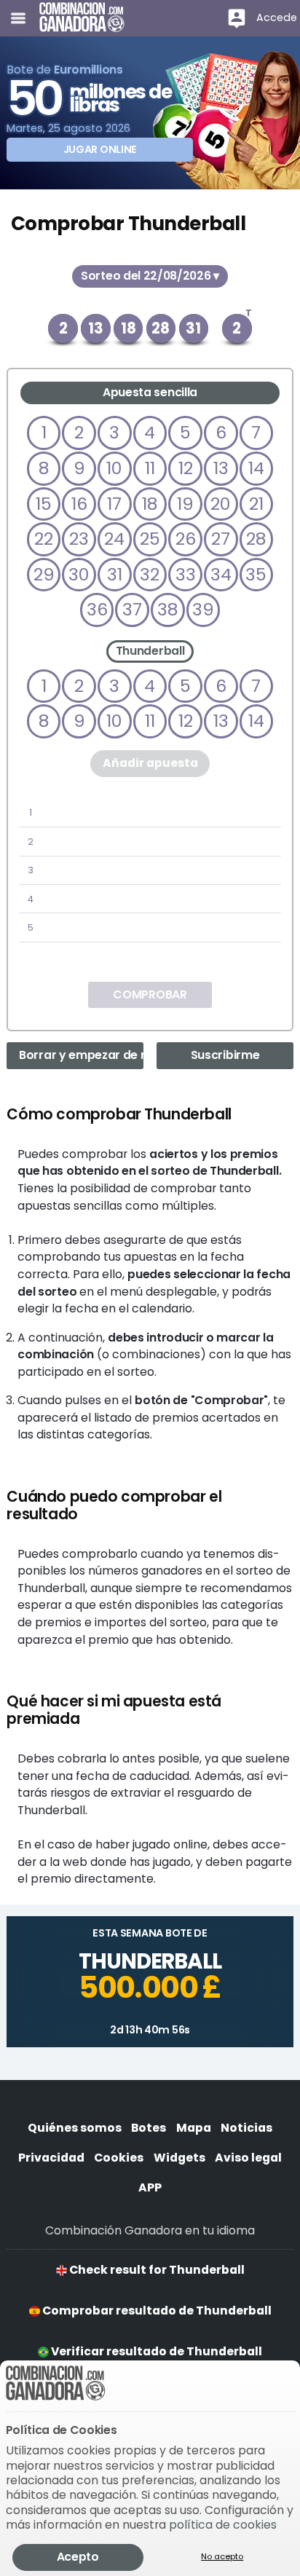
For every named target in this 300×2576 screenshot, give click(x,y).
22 (44, 539)
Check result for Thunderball (156, 2270)
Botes (149, 2128)
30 (79, 574)
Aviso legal (248, 2158)
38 (168, 609)
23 (79, 539)
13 (221, 468)
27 (221, 539)
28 (256, 539)
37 (132, 609)
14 (256, 468)
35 (256, 574)
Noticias (246, 2128)
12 (186, 468)
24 (114, 539)
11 (150, 468)
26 (186, 539)
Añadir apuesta (150, 763)
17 (114, 504)
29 (44, 574)
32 (150, 574)
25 (150, 539)
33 (186, 574)
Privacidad (51, 2158)
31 (115, 574)
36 (97, 609)
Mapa (194, 2128)
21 (256, 504)
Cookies (119, 2158)
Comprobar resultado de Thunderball (156, 2311)
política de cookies (223, 2525)
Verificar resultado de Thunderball (155, 2351)
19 (185, 504)
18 (150, 504)
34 (221, 574)
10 (114, 468)
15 (44, 504)
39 (203, 609)
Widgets (179, 2158)
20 (221, 504)
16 (79, 504)
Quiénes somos (75, 2128)
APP (150, 2187)
